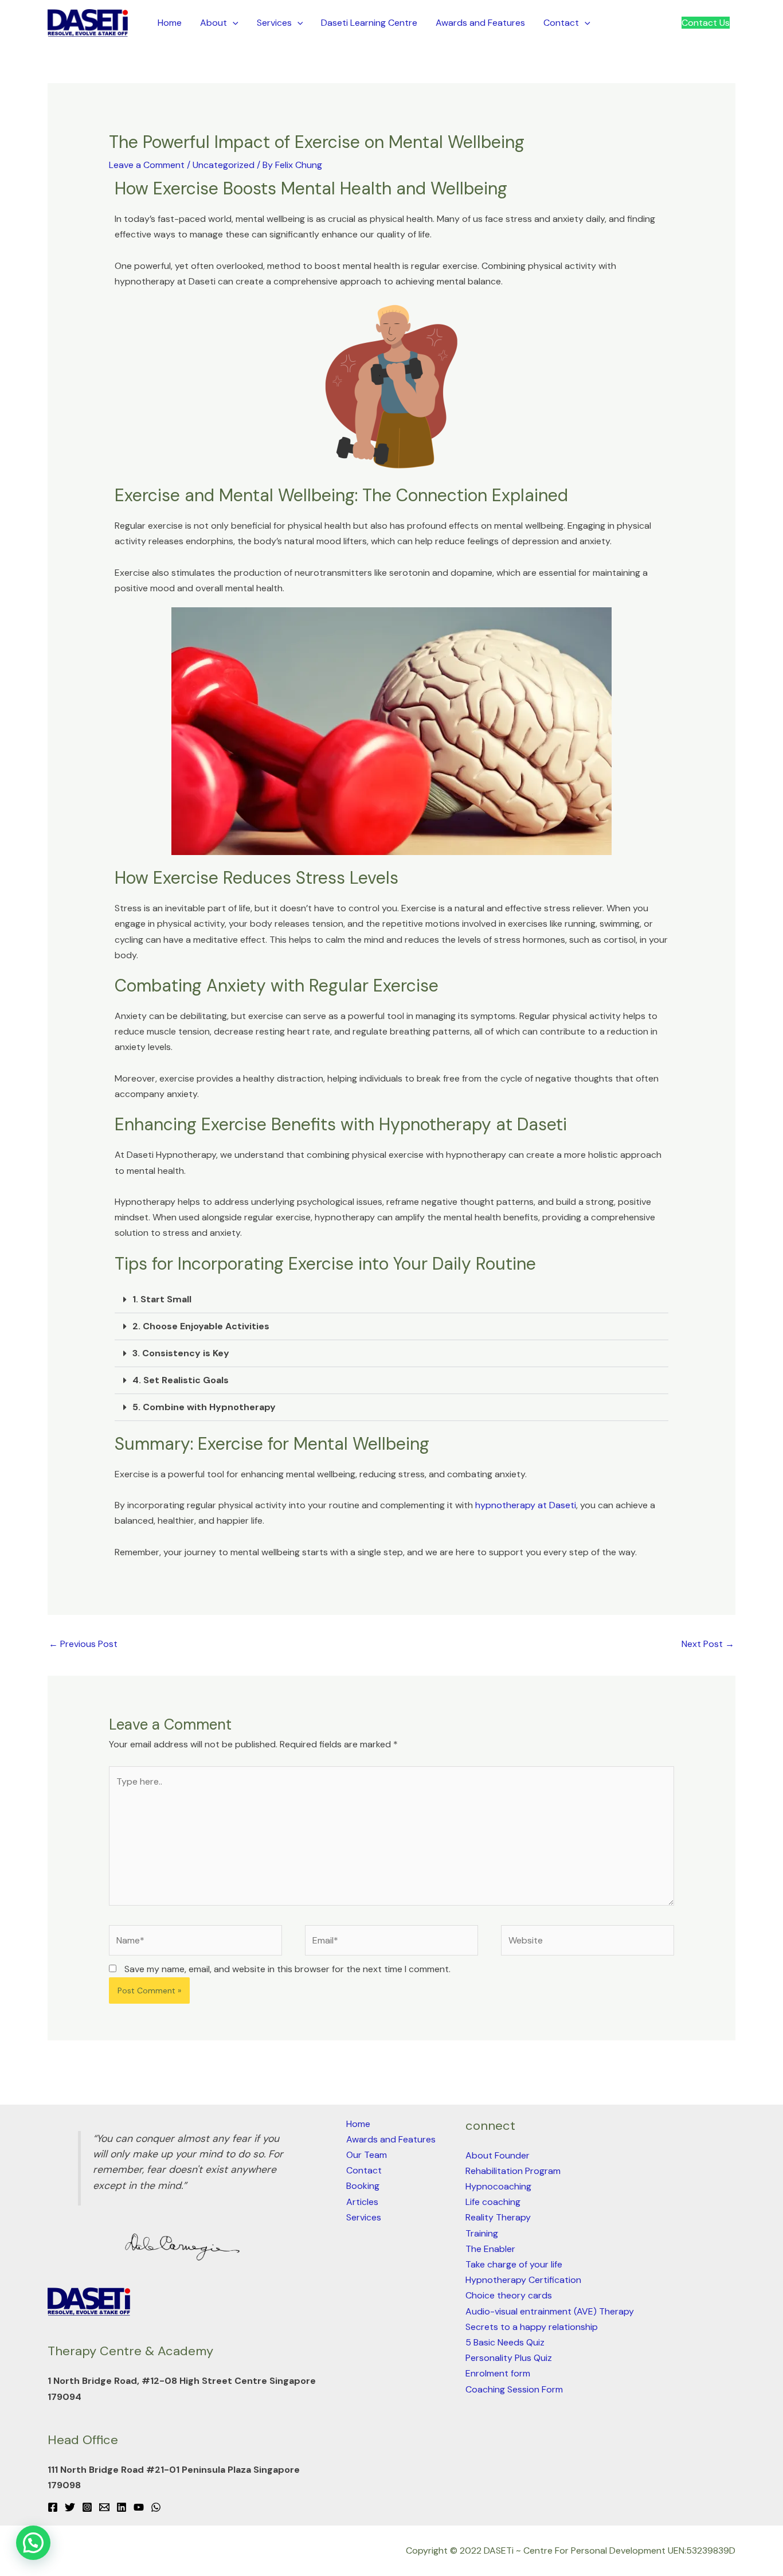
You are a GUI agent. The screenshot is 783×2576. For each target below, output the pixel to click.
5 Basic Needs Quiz (505, 2342)
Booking (363, 2186)
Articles (362, 2202)
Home (170, 23)
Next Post (708, 1644)
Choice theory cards (509, 2295)
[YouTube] (139, 2507)
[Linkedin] (122, 2507)
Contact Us (706, 23)
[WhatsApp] (156, 2507)
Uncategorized (224, 165)
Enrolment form (498, 2373)
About (214, 23)
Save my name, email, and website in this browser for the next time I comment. (287, 1969)
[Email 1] (104, 2507)
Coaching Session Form (514, 2389)
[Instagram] (87, 2507)
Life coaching (493, 2202)
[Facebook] (53, 2507)
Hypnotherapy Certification (523, 2280)
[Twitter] (70, 2507)
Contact (561, 23)
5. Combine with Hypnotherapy (204, 1407)
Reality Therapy (498, 2217)
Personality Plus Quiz (509, 2358)
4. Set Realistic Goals (181, 1380)
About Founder (498, 2155)
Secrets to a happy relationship (532, 2327)
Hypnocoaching (498, 2186)
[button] (233, 23)
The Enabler (490, 2249)
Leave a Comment (147, 165)
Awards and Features (480, 23)
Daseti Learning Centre (369, 23)
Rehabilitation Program (513, 2171)
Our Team (367, 2155)
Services (274, 23)
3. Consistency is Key (181, 1353)
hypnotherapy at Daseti (526, 1505)
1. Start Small (162, 1299)
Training (482, 2233)
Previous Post (83, 1644)
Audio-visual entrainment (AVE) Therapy (550, 2311)
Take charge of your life (514, 2264)
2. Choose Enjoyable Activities (201, 1326)
